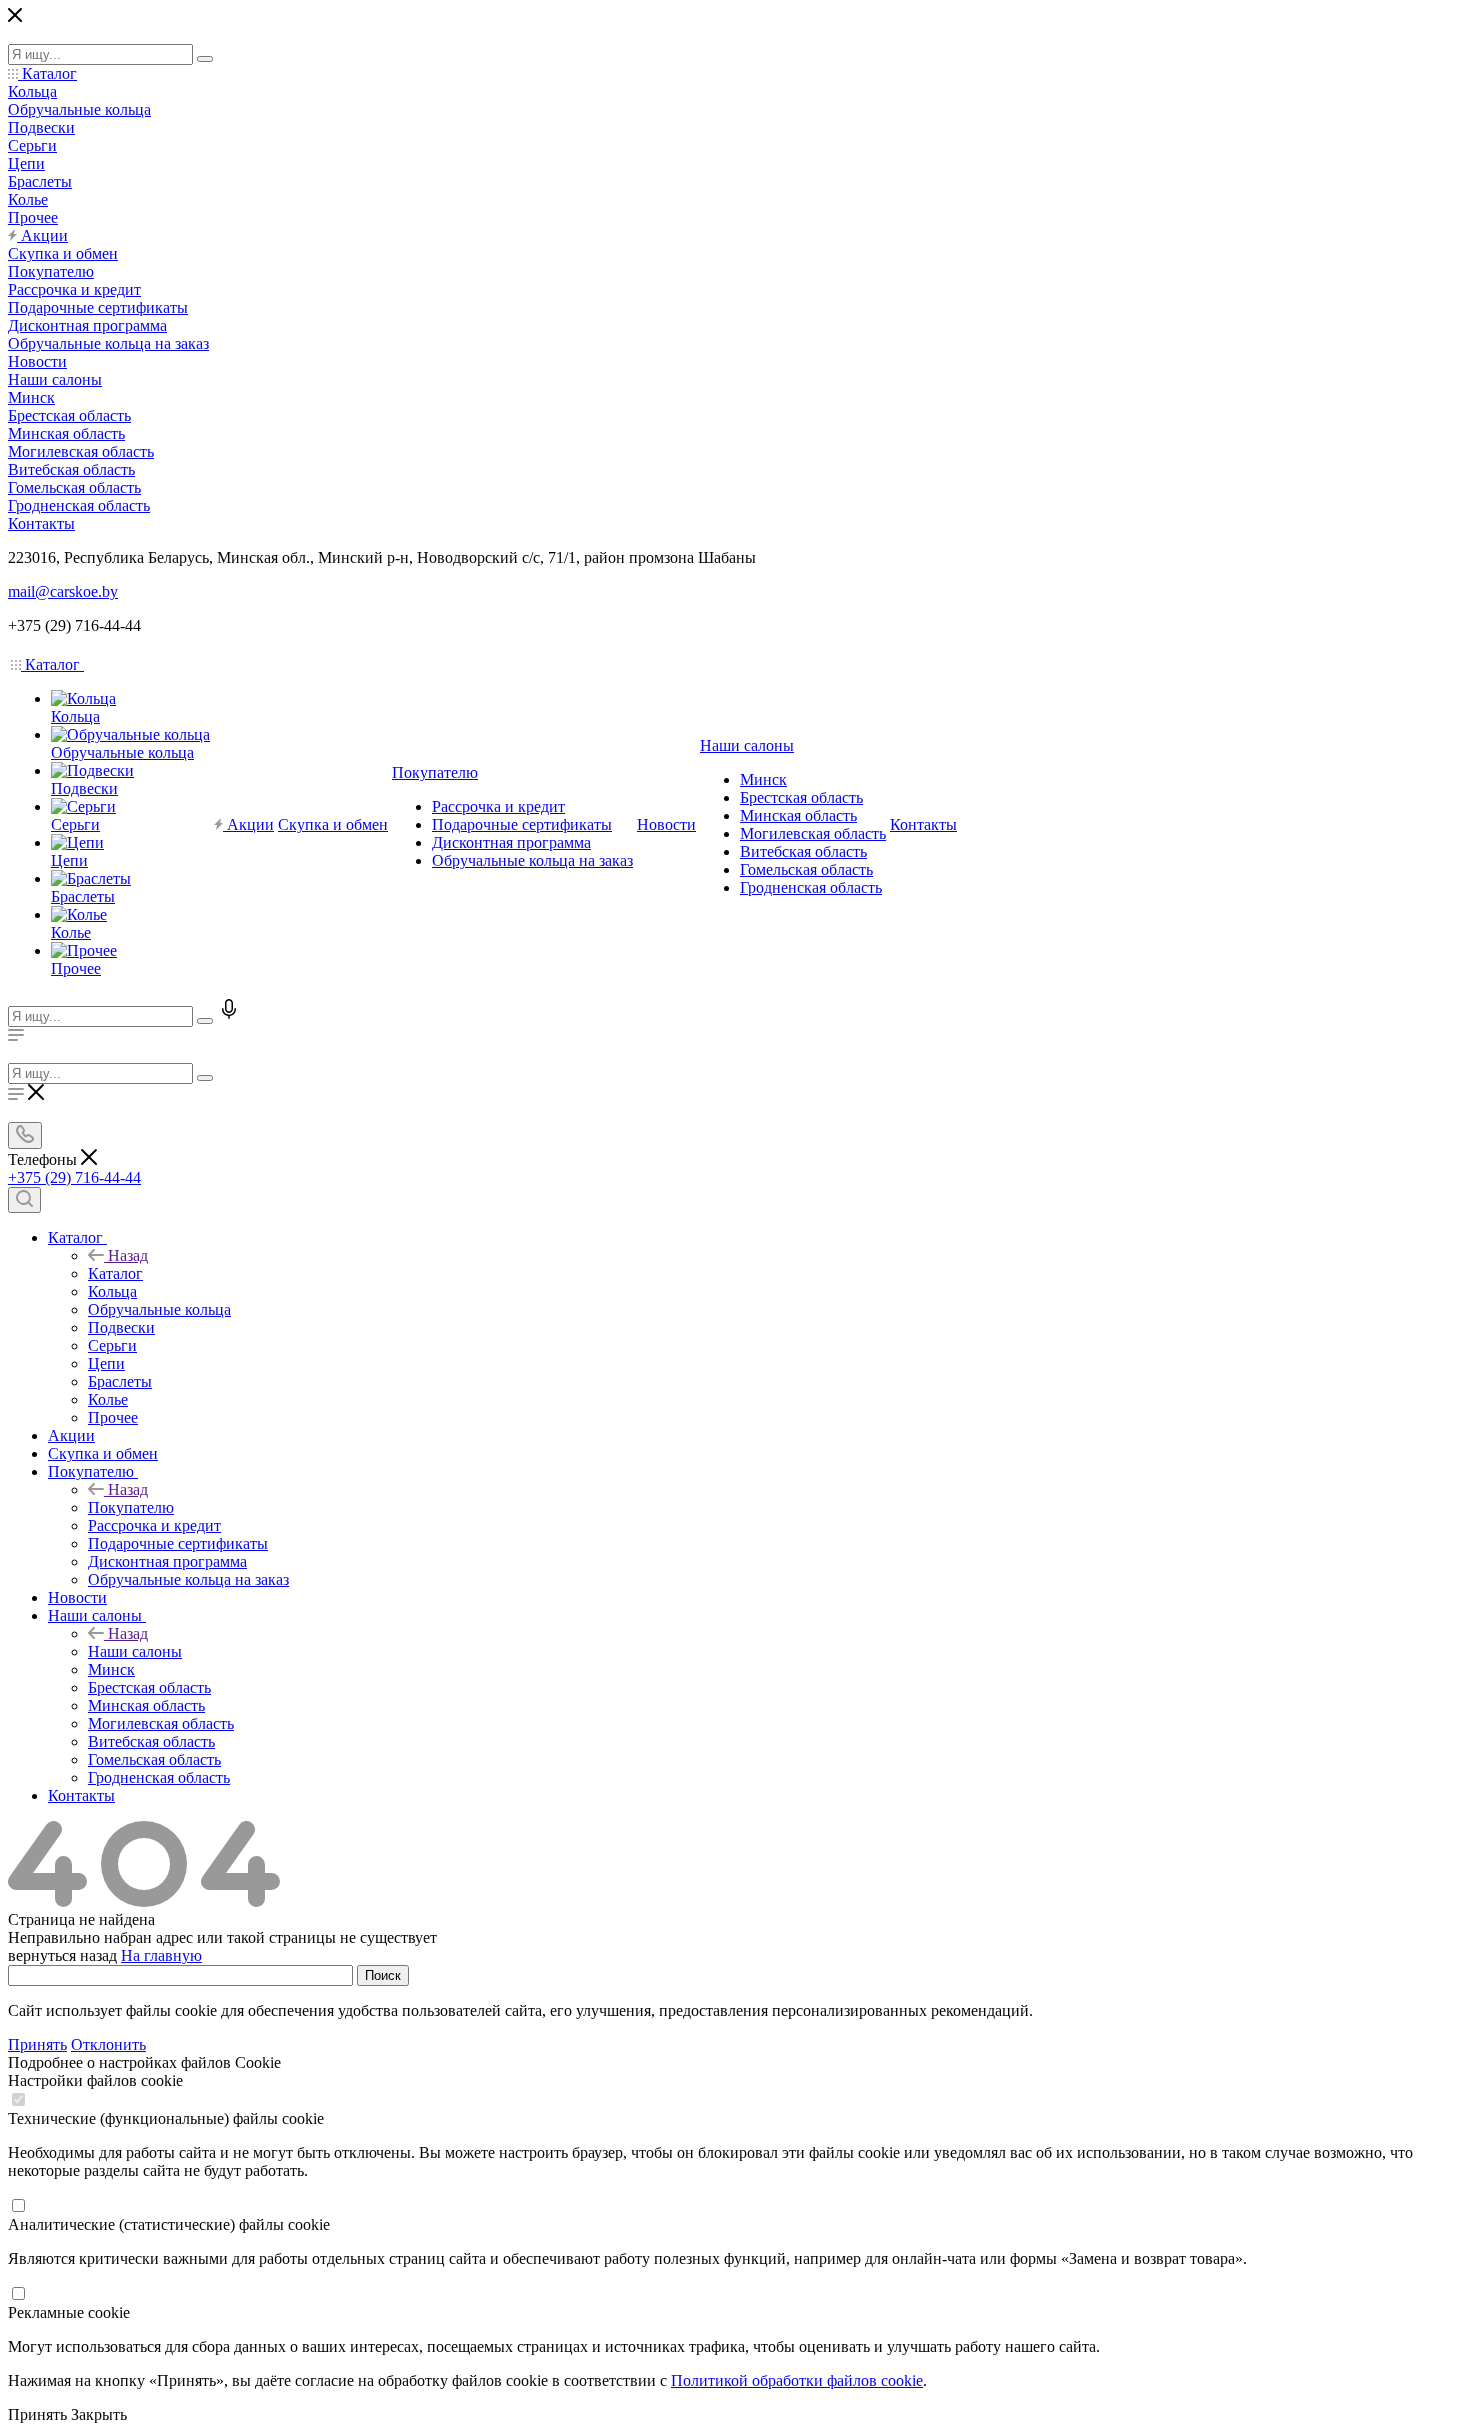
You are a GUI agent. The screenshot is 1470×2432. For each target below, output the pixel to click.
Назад (128, 1255)
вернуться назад (62, 1955)
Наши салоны (135, 1651)
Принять (37, 2044)
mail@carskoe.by (63, 591)
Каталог (115, 1273)
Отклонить (108, 2044)
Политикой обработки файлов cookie (797, 2380)
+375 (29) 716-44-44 (74, 1177)
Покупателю (131, 1507)
